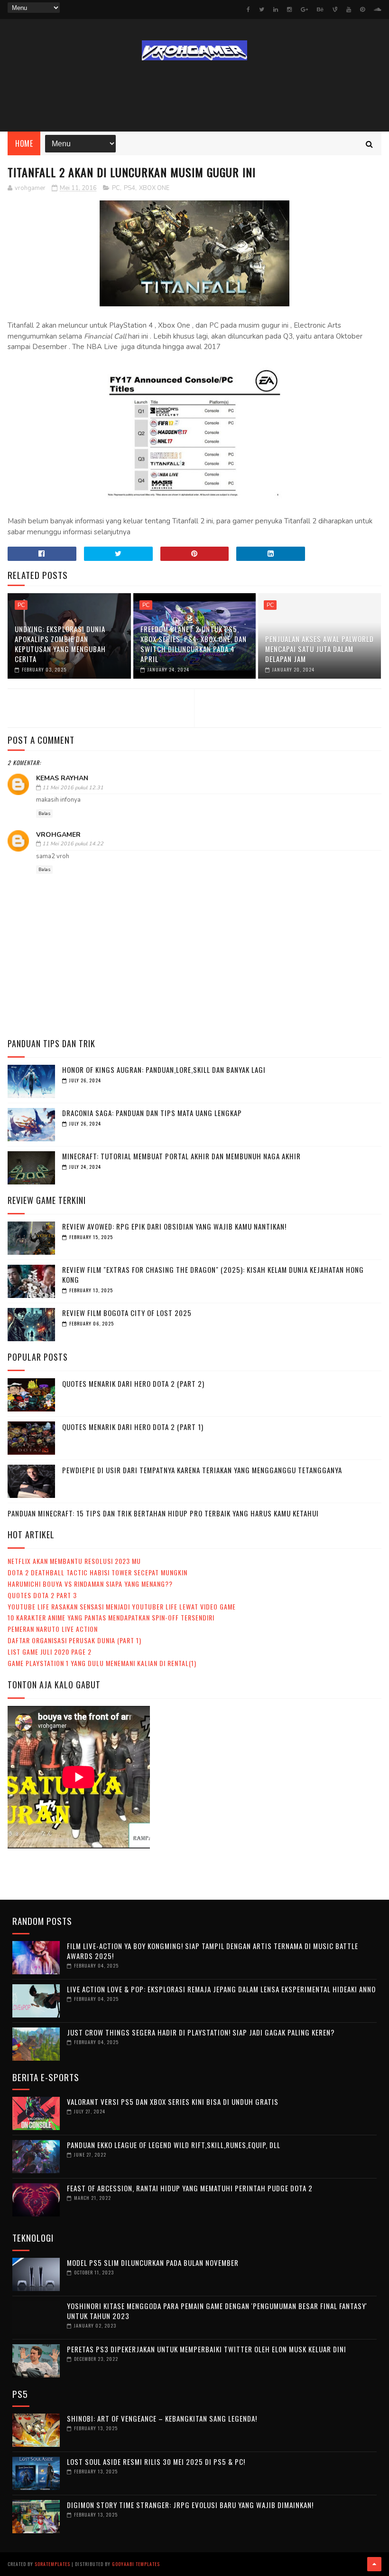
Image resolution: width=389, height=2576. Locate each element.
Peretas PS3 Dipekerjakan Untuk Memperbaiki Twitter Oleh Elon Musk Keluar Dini (207, 2349)
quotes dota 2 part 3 (42, 1595)
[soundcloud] (377, 9)
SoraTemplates (52, 2564)
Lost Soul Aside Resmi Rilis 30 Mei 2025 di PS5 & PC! (156, 2462)
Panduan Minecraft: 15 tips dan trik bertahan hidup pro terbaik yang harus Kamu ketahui (163, 1513)
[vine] (335, 9)
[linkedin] (276, 9)
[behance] (320, 9)
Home (24, 143)
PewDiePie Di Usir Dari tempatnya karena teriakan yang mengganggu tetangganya (202, 1470)
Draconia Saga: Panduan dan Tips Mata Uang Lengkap (152, 1113)
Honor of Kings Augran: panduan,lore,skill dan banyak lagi (164, 1070)
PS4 (130, 188)
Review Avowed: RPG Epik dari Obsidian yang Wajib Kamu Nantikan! (174, 1226)
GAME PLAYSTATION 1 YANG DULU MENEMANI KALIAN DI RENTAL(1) (102, 1663)
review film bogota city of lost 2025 (127, 1313)
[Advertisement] (194, 96)
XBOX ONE (154, 188)
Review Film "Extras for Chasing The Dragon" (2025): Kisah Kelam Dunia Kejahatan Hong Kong (213, 1274)
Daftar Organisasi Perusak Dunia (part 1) (74, 1640)
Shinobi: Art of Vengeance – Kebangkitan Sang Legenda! (162, 2418)
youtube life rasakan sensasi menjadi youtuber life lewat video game (122, 1606)
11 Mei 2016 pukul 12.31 (73, 788)
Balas (44, 814)
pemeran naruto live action (53, 1629)
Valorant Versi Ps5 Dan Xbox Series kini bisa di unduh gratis (173, 2102)
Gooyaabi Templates (136, 2564)
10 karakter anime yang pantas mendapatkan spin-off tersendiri (111, 1617)
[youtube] (349, 9)
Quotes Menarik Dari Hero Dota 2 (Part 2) (133, 1383)
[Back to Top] (374, 2564)
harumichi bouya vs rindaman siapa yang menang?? (90, 1584)
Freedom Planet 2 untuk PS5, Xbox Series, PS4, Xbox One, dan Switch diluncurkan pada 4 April (194, 644)
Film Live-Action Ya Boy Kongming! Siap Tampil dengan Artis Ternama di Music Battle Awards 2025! (213, 1951)
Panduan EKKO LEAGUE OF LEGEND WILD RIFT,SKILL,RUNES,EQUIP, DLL (174, 2145)
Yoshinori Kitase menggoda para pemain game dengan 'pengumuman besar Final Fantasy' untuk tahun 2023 (217, 2311)
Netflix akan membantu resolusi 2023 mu (74, 1561)
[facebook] (248, 9)
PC (116, 188)
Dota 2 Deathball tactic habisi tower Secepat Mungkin (97, 1572)
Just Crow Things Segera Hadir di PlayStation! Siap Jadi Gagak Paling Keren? (201, 2032)
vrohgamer (58, 835)
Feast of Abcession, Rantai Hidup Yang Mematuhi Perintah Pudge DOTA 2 (190, 2188)
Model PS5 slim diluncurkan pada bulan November (153, 2263)
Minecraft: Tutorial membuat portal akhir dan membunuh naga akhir (181, 1156)
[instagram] (289, 9)
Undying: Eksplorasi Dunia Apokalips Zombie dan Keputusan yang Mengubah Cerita (60, 644)
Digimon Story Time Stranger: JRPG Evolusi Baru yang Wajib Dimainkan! (190, 2505)
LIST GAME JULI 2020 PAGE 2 (50, 1652)
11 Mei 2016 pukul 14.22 (73, 844)
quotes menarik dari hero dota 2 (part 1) (133, 1427)
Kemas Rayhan (62, 778)
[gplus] (304, 9)
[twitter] (262, 9)
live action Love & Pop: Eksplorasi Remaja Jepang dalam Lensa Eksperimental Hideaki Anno (221, 1989)
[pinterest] (362, 9)
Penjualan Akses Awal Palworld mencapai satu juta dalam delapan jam (320, 649)
